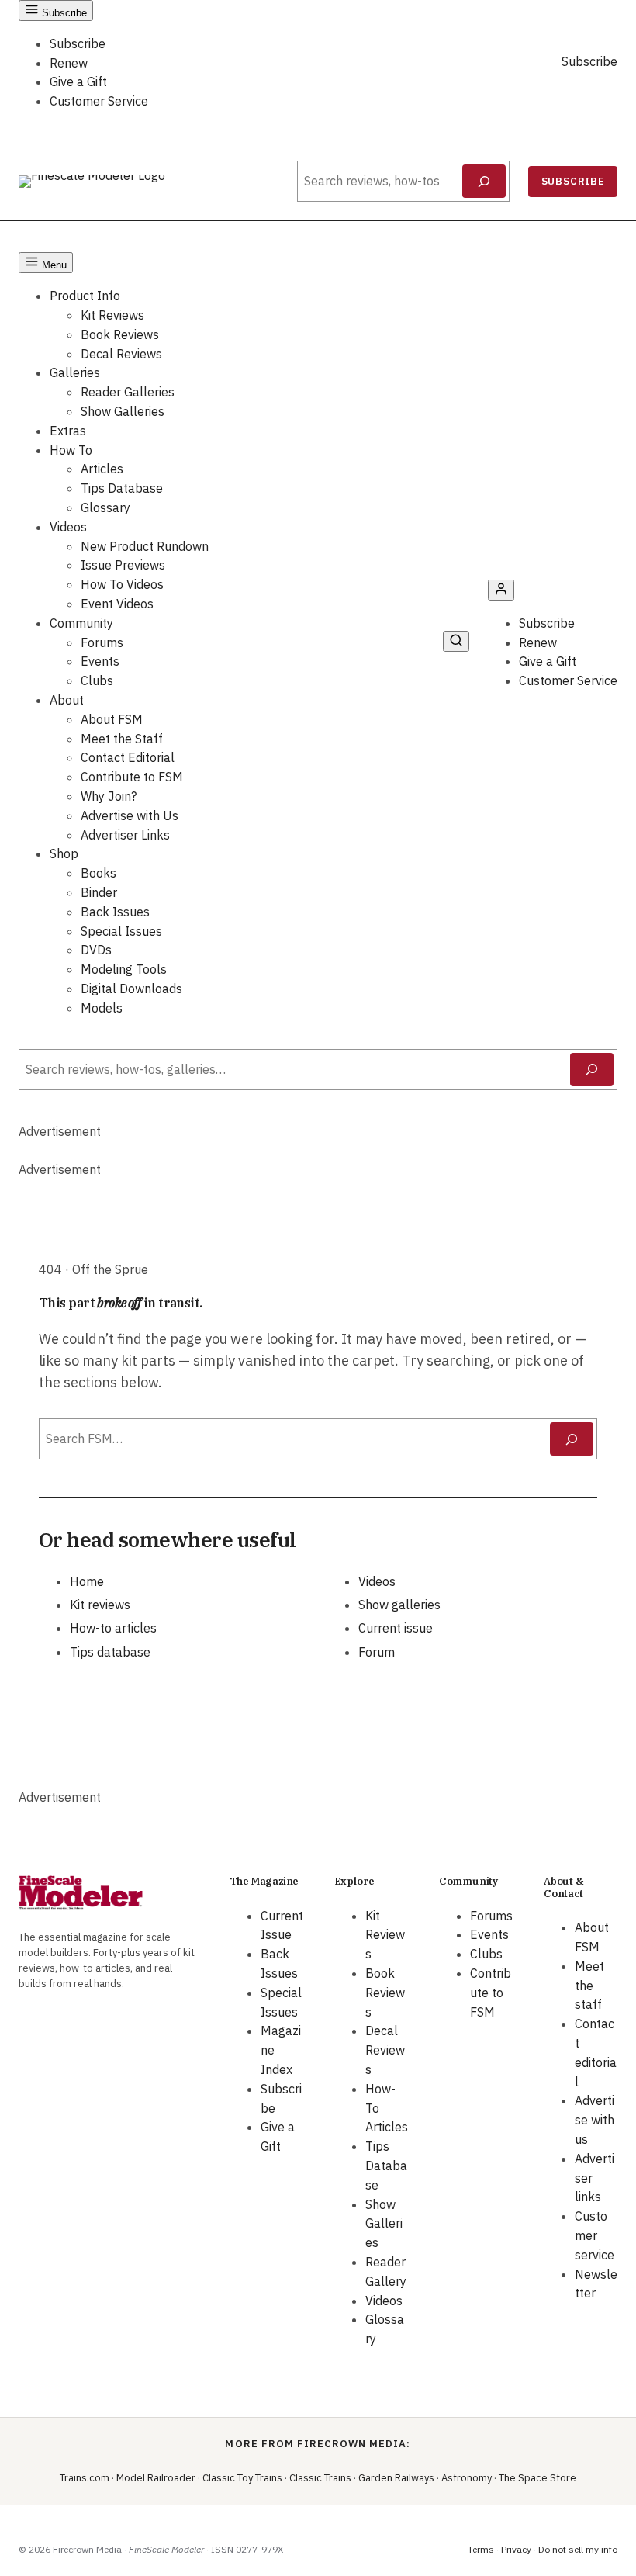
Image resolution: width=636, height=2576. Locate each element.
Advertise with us (595, 2120)
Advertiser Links (125, 835)
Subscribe (78, 43)
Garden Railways (396, 2478)
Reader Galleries (128, 392)
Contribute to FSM (132, 777)
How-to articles (113, 1628)
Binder (99, 892)
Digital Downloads (131, 989)
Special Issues (121, 931)
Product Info (85, 296)
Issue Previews (123, 565)
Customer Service (99, 101)
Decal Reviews (121, 354)
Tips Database (122, 488)
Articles (102, 469)
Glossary (105, 507)
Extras (68, 431)
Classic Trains (320, 2478)
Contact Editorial (128, 757)
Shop (64, 853)
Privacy (516, 2549)
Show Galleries (123, 411)
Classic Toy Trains (242, 2478)
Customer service (595, 2235)
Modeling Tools (124, 969)
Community (81, 623)
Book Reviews (120, 334)
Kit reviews (100, 1605)
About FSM (112, 719)
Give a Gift (78, 81)
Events (100, 661)
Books (99, 873)
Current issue (396, 1628)
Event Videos (117, 604)
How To (71, 450)
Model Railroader (156, 2478)
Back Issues (115, 912)
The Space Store (537, 2478)
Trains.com (85, 2478)
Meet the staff (589, 1986)
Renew (69, 63)
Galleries (75, 372)
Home (87, 1581)
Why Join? (109, 796)
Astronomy (467, 2478)
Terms (481, 2549)
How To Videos (122, 584)
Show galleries (399, 1605)
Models (102, 1008)
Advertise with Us (130, 815)
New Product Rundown (145, 546)
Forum (377, 1652)
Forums (102, 642)
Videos (68, 527)
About (67, 700)
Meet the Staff (122, 739)
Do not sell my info (578, 2549)
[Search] (484, 182)
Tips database (110, 1652)
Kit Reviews (112, 315)
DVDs (96, 950)
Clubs (97, 680)
